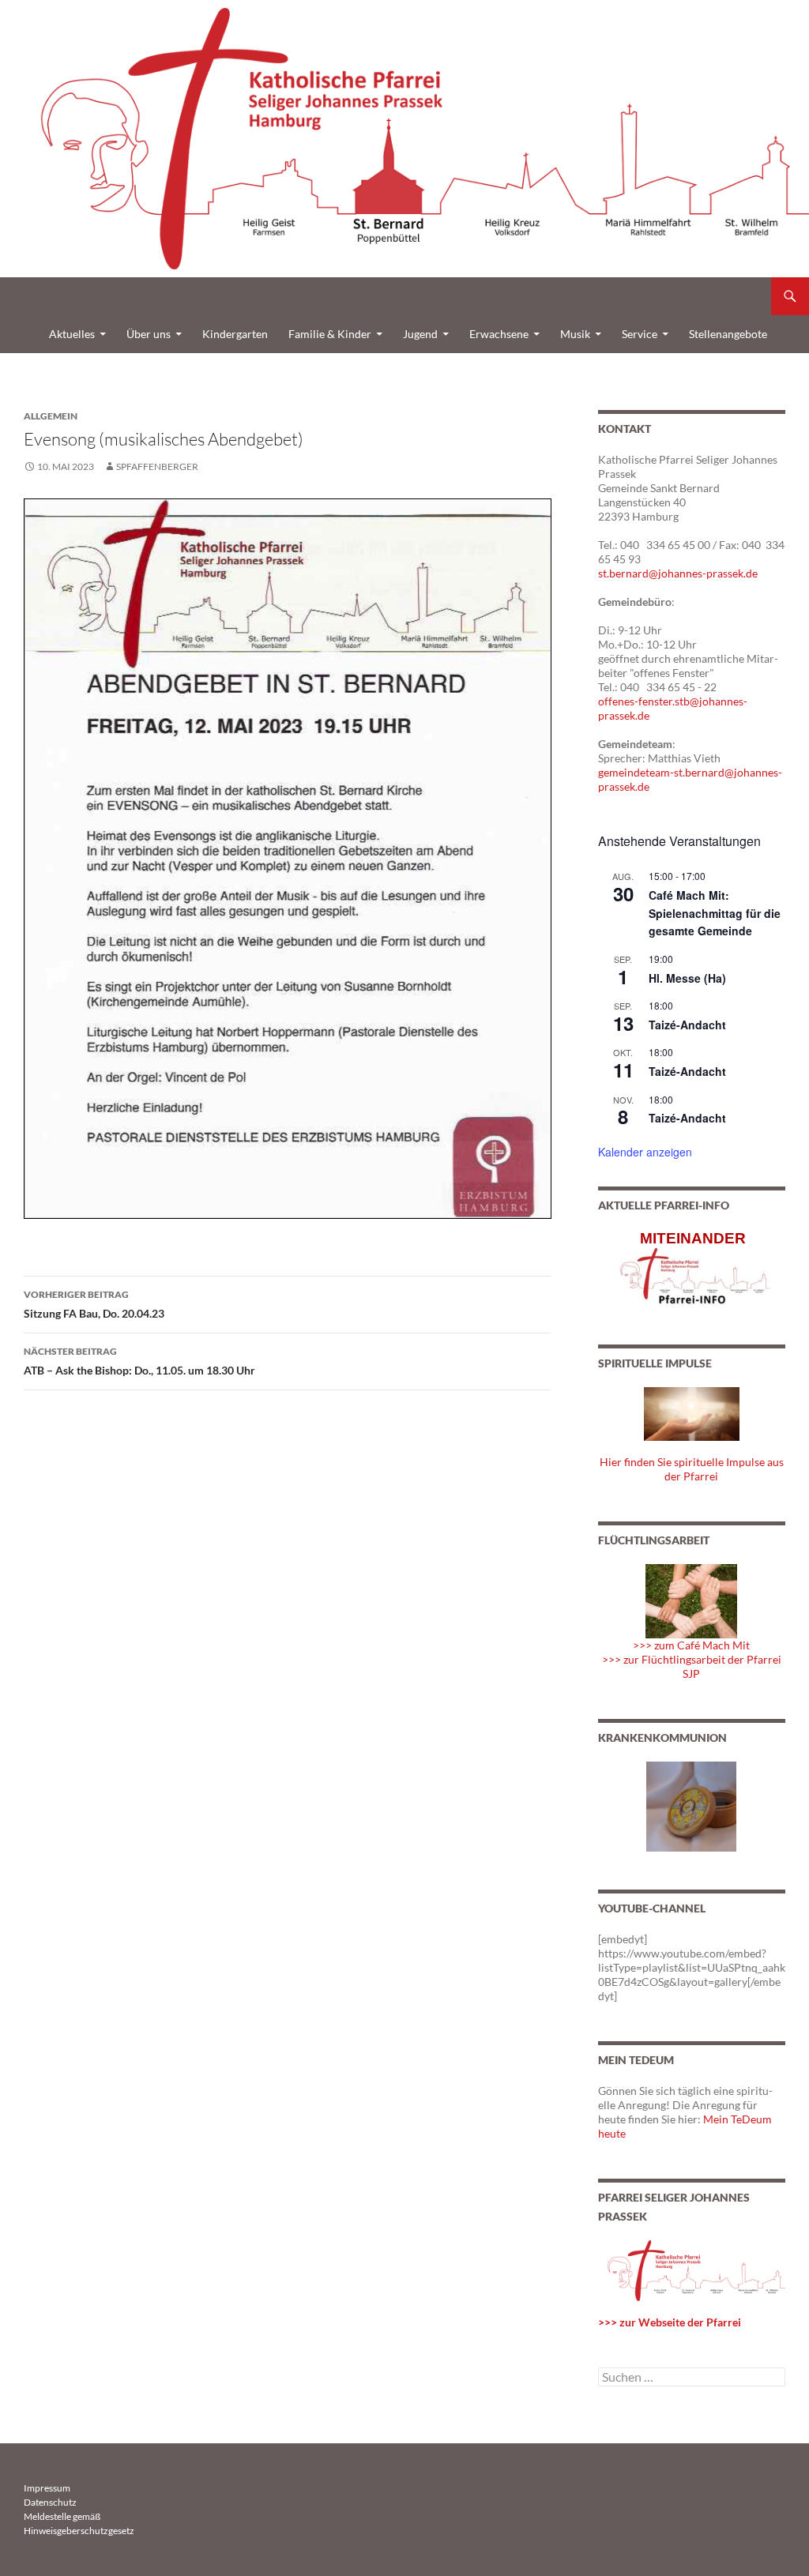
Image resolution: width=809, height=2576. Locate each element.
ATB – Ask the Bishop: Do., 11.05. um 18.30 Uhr (139, 1361)
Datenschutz (50, 2502)
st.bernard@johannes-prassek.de (678, 573)
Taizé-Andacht (687, 1025)
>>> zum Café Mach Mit (691, 1645)
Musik (575, 334)
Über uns (149, 334)
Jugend (420, 334)
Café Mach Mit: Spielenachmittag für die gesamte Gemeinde (715, 913)
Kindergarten (235, 334)
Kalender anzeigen (645, 1152)
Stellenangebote (728, 334)
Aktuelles (72, 334)
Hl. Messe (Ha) (687, 978)
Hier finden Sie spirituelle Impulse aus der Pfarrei (692, 1469)
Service (640, 334)
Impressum (47, 2488)
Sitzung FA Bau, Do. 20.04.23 (94, 1304)
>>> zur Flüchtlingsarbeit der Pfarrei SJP (692, 1666)
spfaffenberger (157, 466)
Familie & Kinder (330, 334)
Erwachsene (499, 334)
